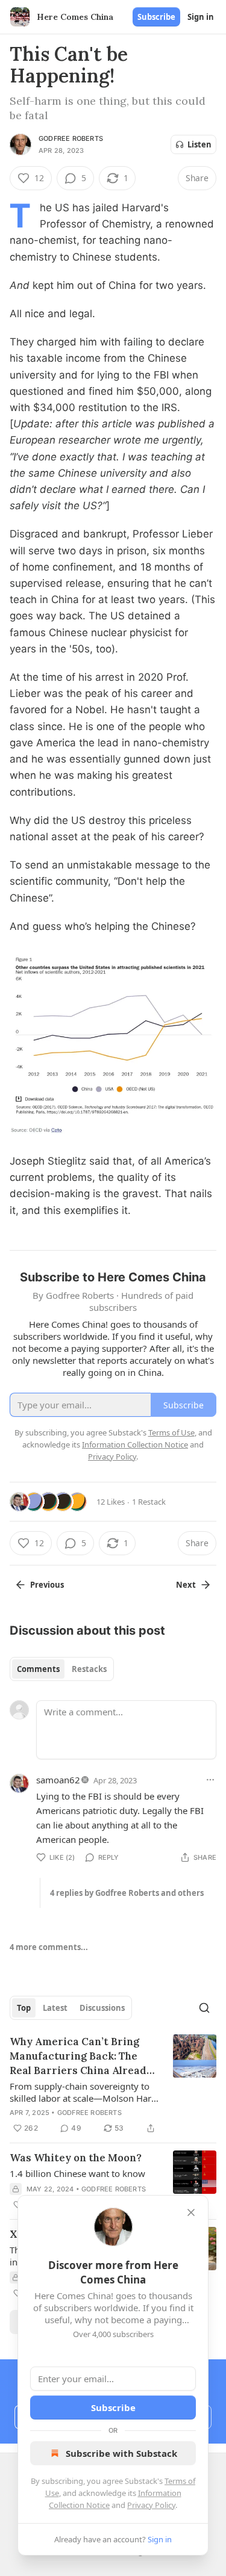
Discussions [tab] (102, 2008)
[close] (191, 2212)
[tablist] (62, 1669)
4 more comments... (49, 1947)
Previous (47, 1585)
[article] (113, 2085)
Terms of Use (171, 1432)
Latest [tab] (55, 2008)
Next (186, 1585)
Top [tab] (24, 2008)
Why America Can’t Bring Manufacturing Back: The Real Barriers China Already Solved (81, 2056)
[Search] (204, 2008)
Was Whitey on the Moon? (76, 2158)
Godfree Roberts (71, 138)
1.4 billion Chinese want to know (77, 2173)
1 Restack (149, 1502)
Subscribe (156, 17)
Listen (199, 144)
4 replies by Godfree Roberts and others (127, 1893)
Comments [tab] (38, 1669)
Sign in (201, 17)
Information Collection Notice (135, 1444)
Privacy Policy (151, 2505)
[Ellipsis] (210, 1780)
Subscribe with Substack (121, 2453)
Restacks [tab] (89, 1669)
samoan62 (58, 1780)
